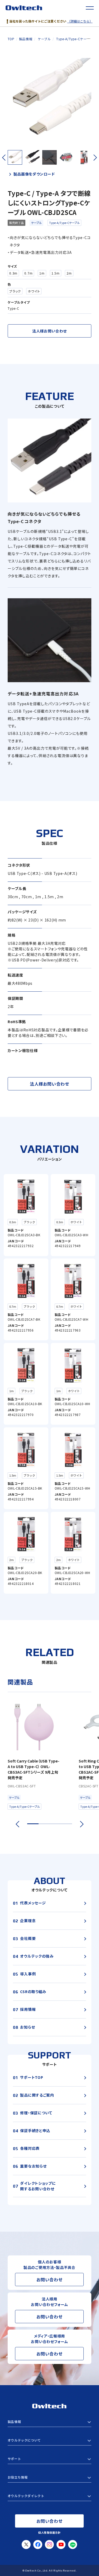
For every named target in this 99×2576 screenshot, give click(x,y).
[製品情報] (49, 2422)
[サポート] (49, 2459)
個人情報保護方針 (49, 2532)
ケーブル (36, 223)
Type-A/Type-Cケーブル (64, 223)
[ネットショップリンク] (49, 2496)
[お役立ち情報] (49, 2477)
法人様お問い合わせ (49, 331)
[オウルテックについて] (49, 2440)
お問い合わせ (49, 2280)
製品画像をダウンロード (34, 174)
